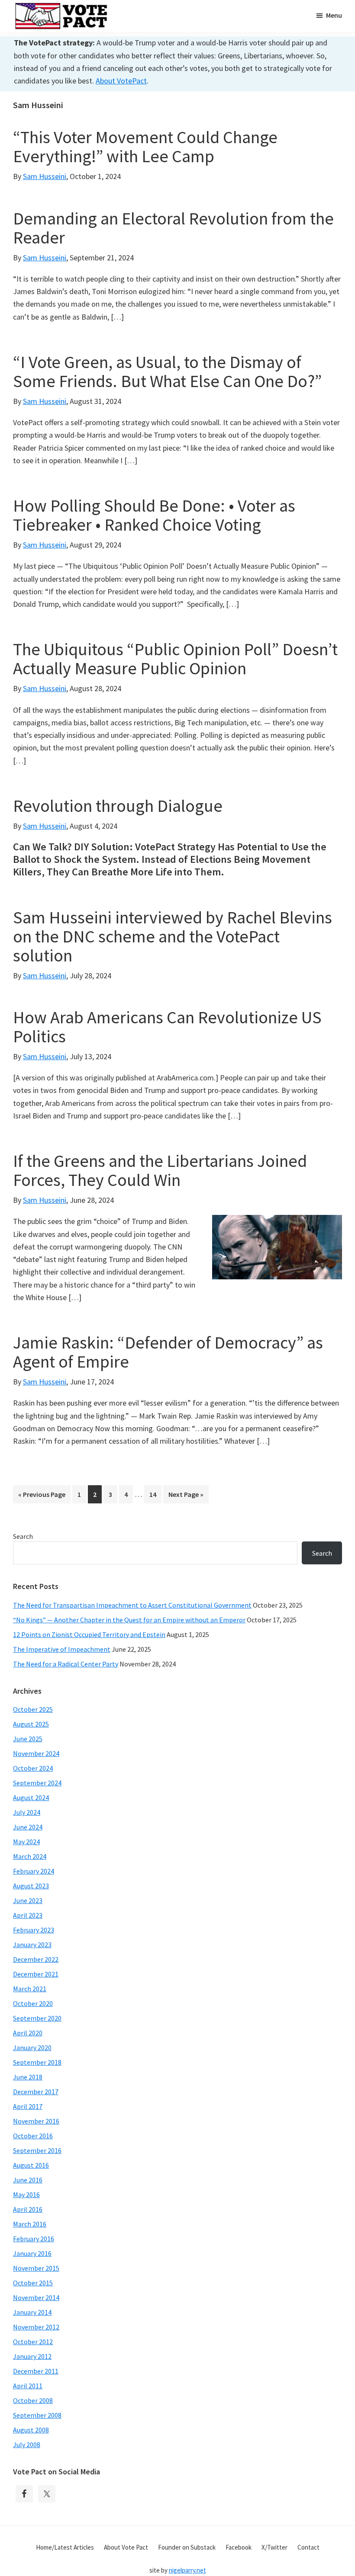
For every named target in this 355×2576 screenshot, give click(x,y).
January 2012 (32, 2356)
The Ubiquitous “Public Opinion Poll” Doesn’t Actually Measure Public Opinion (175, 659)
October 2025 (33, 1709)
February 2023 (34, 1930)
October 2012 (33, 2342)
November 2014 (36, 2297)
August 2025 (31, 1724)
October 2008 (33, 2400)
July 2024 (27, 1812)
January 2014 (32, 2312)
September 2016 (37, 2150)
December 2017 (36, 2092)
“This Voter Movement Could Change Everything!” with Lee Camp (145, 147)
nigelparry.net (187, 2570)
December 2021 (36, 1974)
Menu (334, 15)
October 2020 (33, 2003)
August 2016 (31, 2165)
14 (155, 1494)
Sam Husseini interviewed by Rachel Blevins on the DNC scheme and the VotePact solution (173, 936)
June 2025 (28, 1739)
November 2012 (36, 2327)
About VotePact (121, 81)
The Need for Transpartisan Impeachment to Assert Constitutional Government (132, 1605)
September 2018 (37, 2062)
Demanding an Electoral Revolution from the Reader (173, 228)
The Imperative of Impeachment (62, 1649)
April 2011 (28, 2386)
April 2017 (28, 2106)
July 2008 (27, 2445)
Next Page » (186, 1496)
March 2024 (30, 1856)
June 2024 (28, 1827)
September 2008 (37, 2415)
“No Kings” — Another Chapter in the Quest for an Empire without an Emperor (129, 1620)
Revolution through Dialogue (118, 806)
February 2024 (34, 1871)
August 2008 (31, 2430)
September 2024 (37, 1783)
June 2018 (28, 2077)
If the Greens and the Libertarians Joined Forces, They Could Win (160, 1170)
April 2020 (28, 2033)
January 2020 (32, 2047)
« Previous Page (42, 1496)
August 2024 (31, 1797)
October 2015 (33, 2283)
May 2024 (26, 1842)
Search (23, 1536)
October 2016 (33, 2136)
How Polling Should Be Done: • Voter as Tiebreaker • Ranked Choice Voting (154, 515)
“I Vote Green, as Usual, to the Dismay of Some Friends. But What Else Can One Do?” (167, 372)
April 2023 (28, 1915)
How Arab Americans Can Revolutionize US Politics (167, 1027)
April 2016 (28, 2209)
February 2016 (34, 2239)
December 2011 (36, 2371)
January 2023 (32, 1945)
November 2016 (36, 2121)
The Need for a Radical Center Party (66, 1664)
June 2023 (28, 1900)
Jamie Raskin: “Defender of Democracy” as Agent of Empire (168, 1352)
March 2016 (30, 2224)
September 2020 (37, 2018)
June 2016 (28, 2180)
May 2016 (26, 2195)
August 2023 (31, 1886)
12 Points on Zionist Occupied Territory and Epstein (89, 1634)
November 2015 (36, 2268)
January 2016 (32, 2253)
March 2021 (30, 1989)
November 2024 (36, 1753)
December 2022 (36, 1959)
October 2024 (33, 1768)
